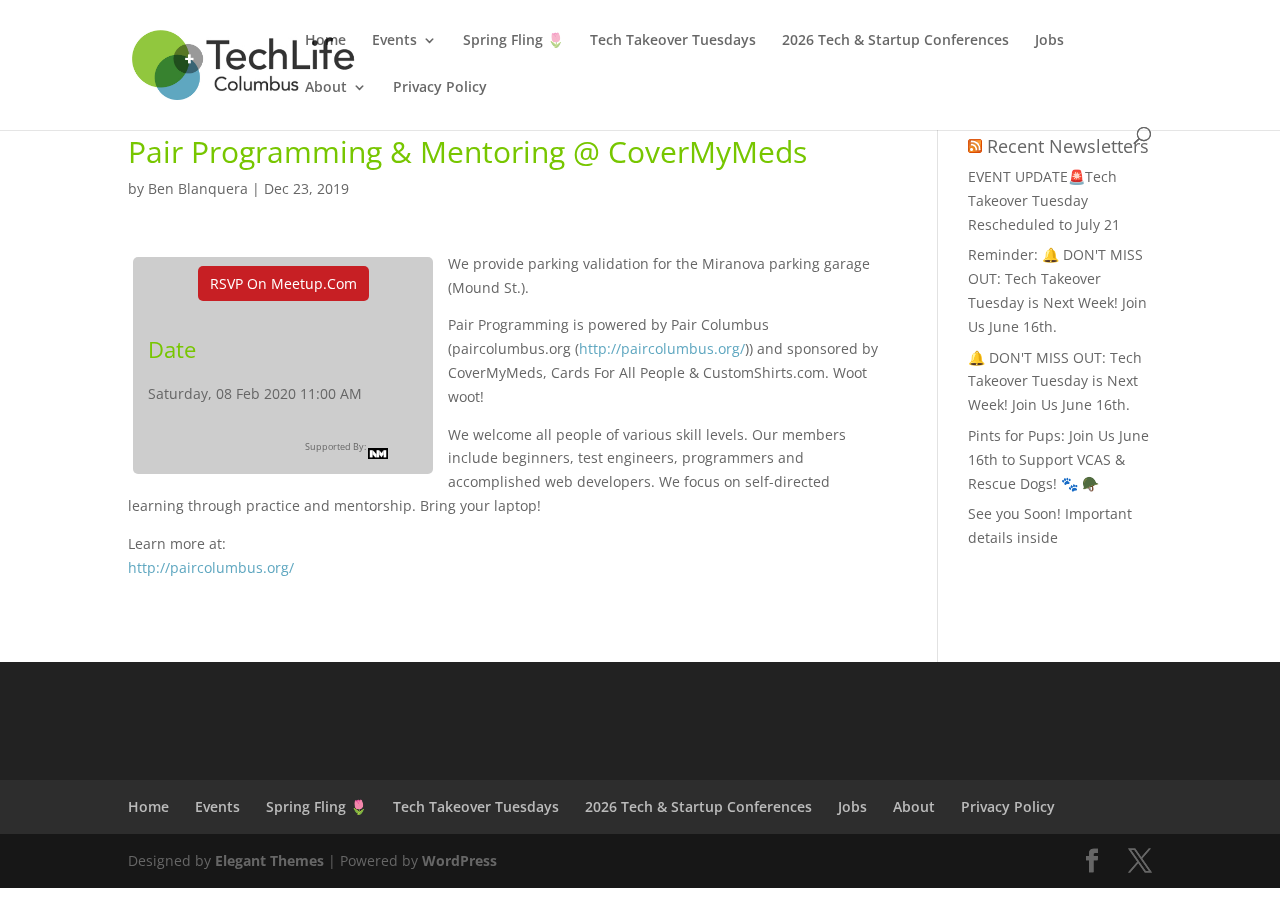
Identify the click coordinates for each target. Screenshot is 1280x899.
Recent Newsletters (1068, 146)
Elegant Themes (269, 860)
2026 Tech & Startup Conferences (895, 41)
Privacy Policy (440, 88)
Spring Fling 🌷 (513, 41)
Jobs (1049, 41)
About (326, 88)
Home (325, 41)
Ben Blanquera (198, 188)
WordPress (459, 860)
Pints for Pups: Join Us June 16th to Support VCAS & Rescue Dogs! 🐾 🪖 (1058, 459)
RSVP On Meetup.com (283, 283)
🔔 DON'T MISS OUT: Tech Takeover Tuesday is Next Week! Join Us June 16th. (1055, 381)
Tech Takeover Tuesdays (673, 41)
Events (394, 41)
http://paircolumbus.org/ (662, 348)
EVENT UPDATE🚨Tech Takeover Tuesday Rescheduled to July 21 (1044, 200)
